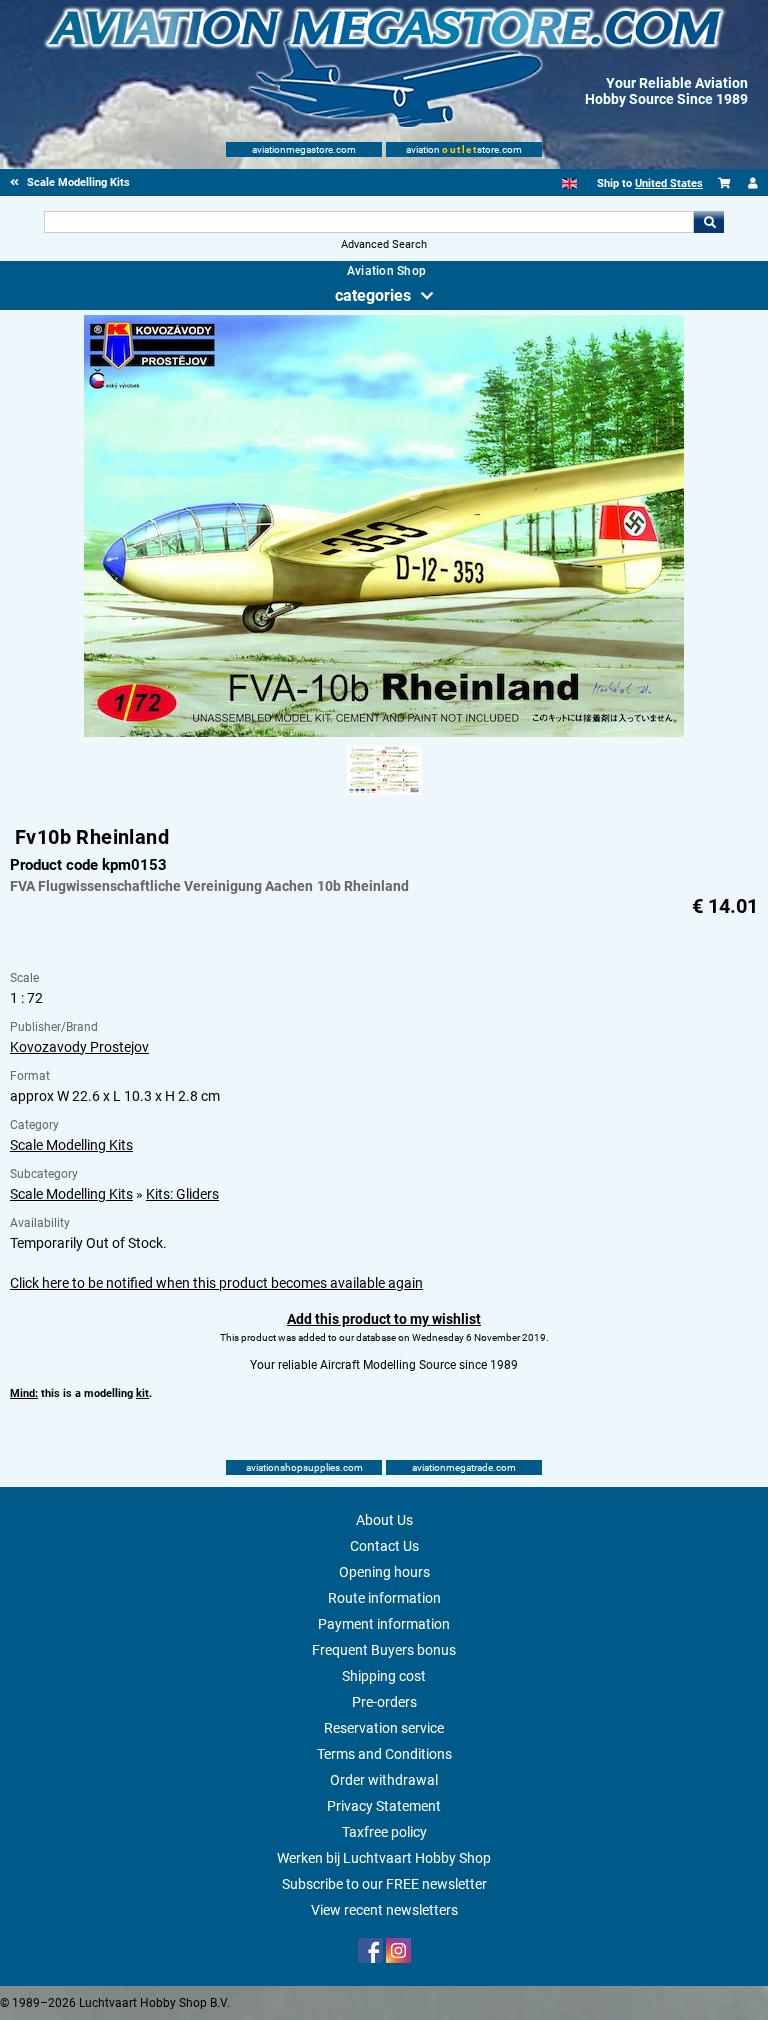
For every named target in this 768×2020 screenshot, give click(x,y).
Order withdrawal (384, 1780)
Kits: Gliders (182, 1194)
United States (669, 183)
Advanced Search (384, 244)
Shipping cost (384, 1676)
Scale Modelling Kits (71, 1145)
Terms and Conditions (384, 1754)
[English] (569, 183)
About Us (384, 1520)
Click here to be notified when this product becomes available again (216, 1283)
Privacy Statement (384, 1806)
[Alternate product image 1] (384, 796)
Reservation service (384, 1728)
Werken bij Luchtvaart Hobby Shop (384, 1858)
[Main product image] (384, 733)
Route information (384, 1598)
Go (709, 222)
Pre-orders (384, 1702)
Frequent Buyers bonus (384, 1650)
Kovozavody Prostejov (79, 1047)
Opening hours (384, 1572)
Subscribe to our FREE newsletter (384, 1884)
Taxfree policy (384, 1832)
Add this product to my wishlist (384, 1319)
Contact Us (384, 1546)
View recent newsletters (384, 1910)
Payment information (384, 1624)
